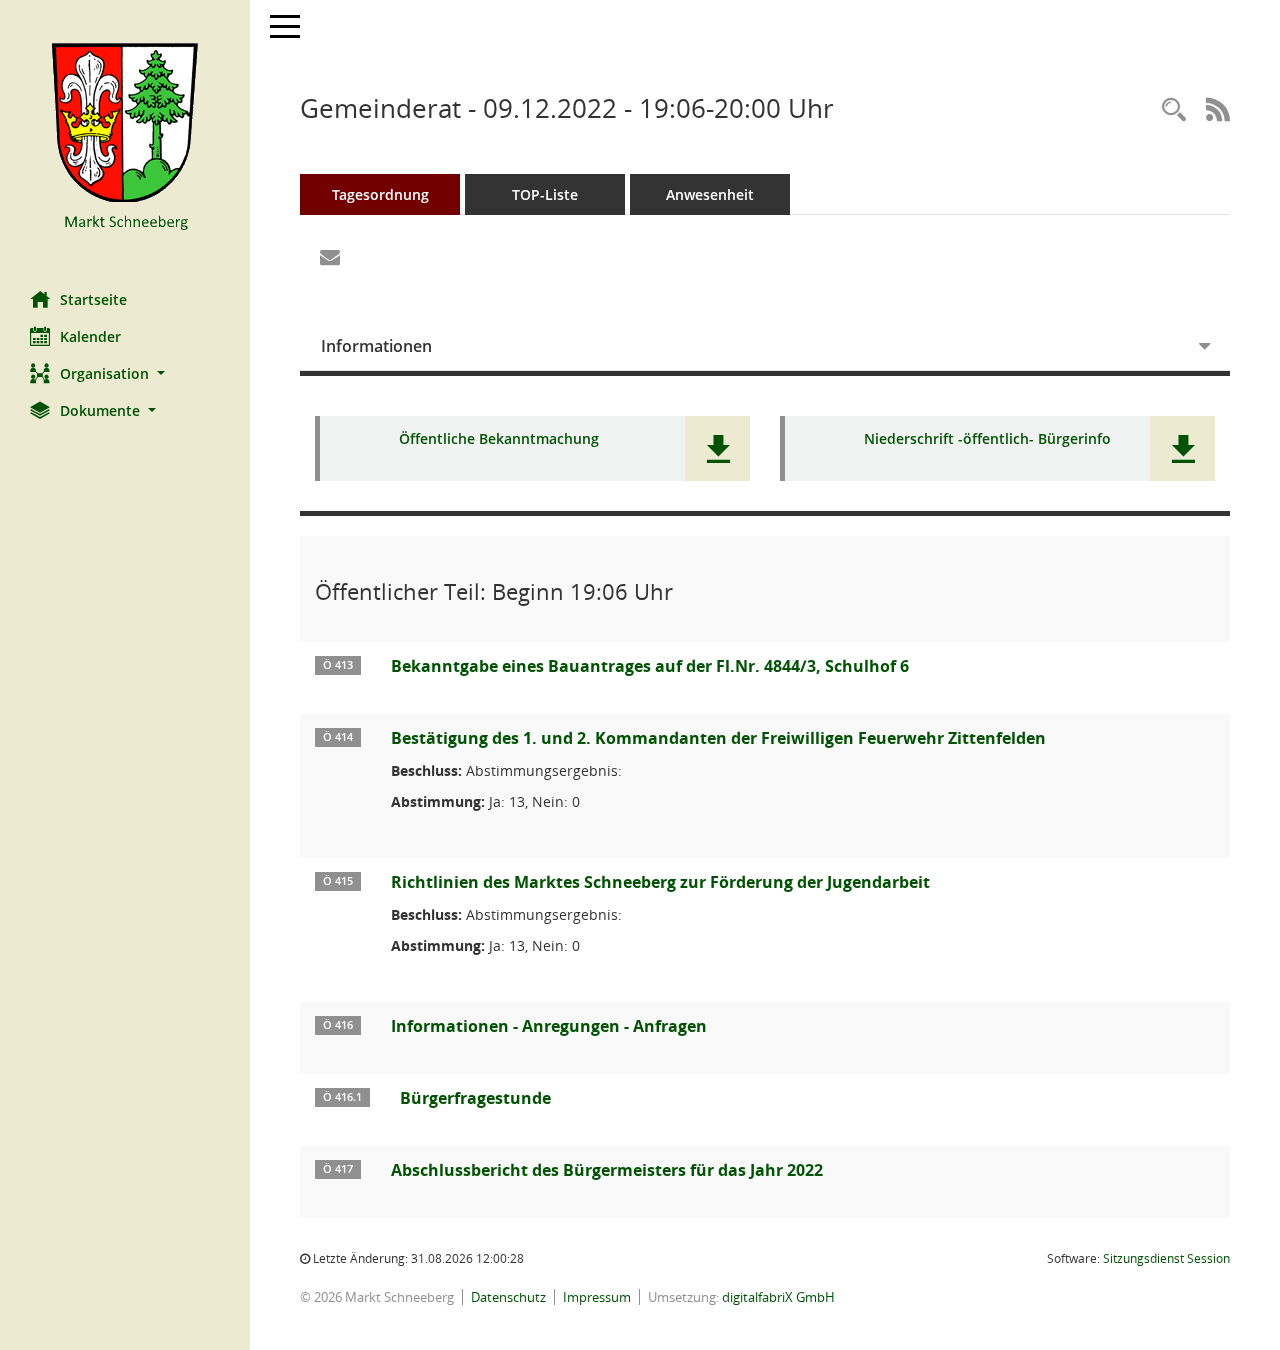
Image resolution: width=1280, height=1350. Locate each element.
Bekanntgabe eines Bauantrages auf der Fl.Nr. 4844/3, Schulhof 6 (650, 666)
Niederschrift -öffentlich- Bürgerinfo (987, 439)
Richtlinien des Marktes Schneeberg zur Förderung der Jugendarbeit (660, 882)
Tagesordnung (380, 194)
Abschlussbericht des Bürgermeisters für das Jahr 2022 (607, 1170)
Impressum (597, 1297)
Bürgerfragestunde (475, 1098)
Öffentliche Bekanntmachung (499, 439)
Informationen (376, 346)
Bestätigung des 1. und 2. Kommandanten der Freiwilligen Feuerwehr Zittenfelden (718, 738)
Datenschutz (508, 1297)
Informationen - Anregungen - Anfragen (549, 1026)
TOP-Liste (545, 194)
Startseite (93, 299)
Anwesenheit (710, 194)
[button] (125, 373)
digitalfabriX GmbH (778, 1297)
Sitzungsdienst (1166, 1258)
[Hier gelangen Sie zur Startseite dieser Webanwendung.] (125, 138)
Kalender (90, 336)
